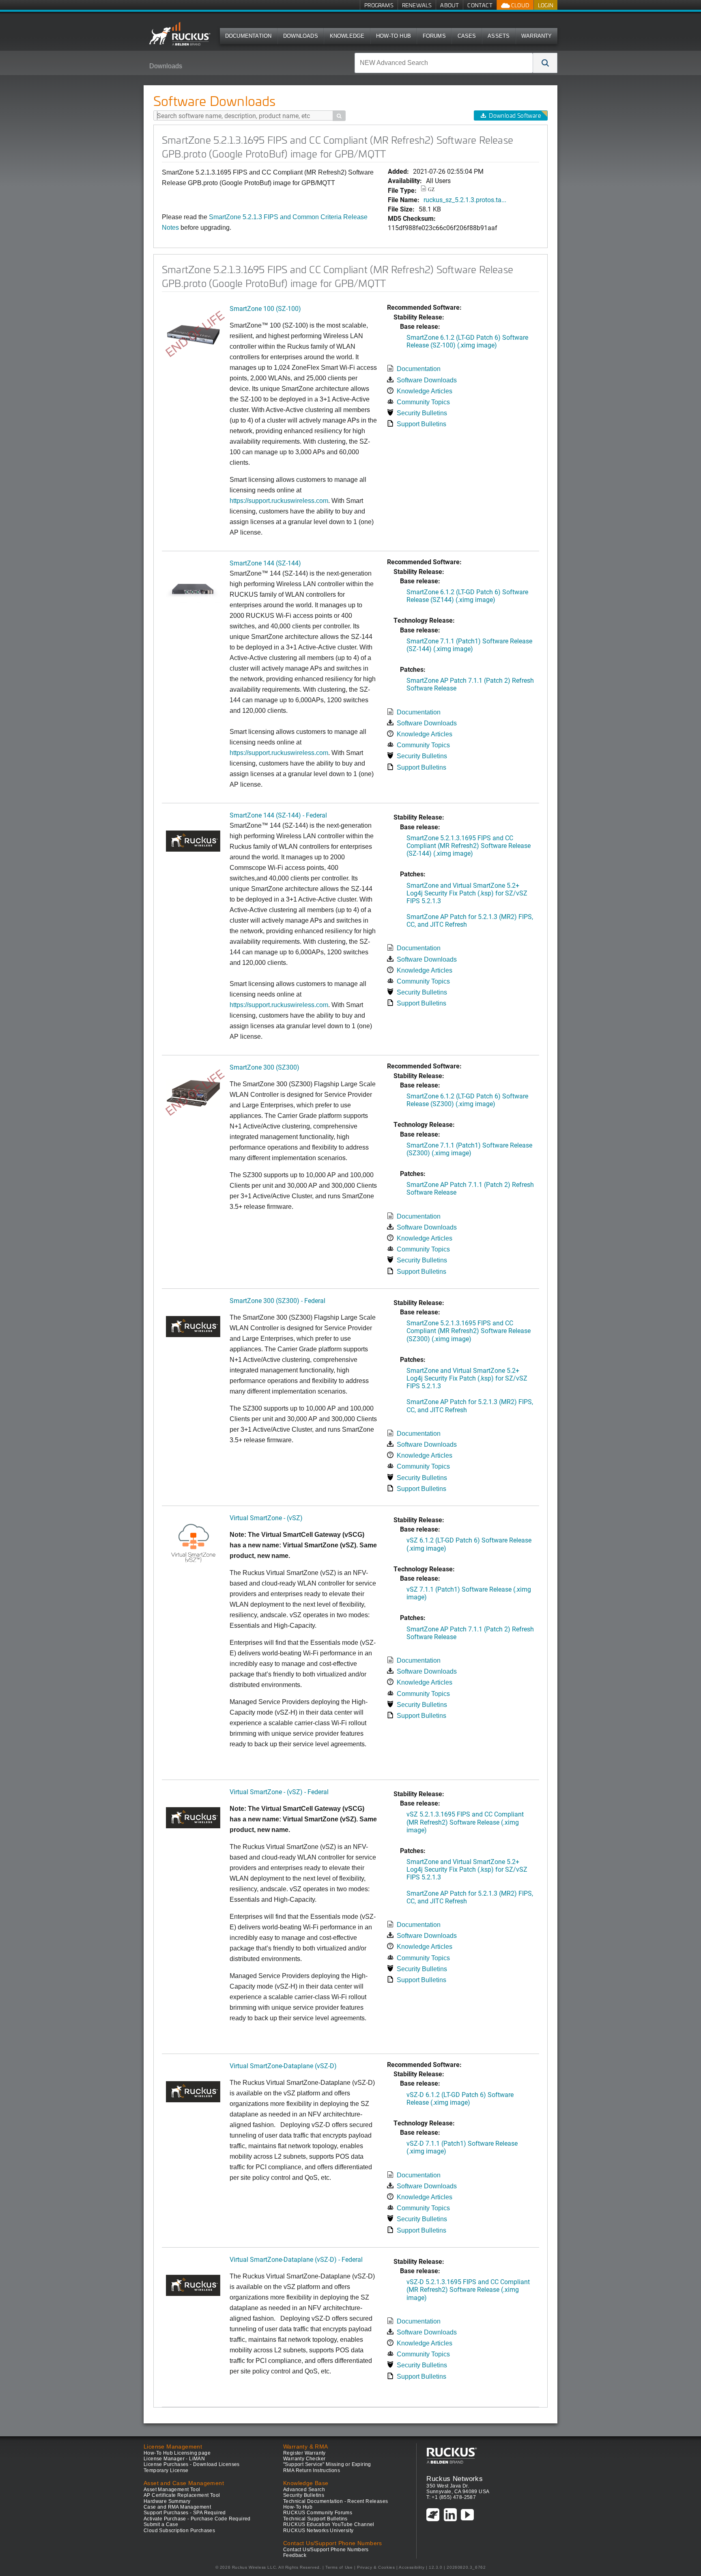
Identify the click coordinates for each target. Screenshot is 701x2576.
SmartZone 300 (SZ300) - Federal (277, 1300)
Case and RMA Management (177, 2507)
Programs (379, 5)
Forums (434, 36)
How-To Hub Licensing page (177, 2453)
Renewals (417, 5)
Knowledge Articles (425, 391)
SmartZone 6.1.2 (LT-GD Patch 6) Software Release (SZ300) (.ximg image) (467, 1100)
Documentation (248, 36)
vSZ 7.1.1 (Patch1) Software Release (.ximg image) (469, 1593)
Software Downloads (427, 380)
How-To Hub (394, 36)
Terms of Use (339, 2567)
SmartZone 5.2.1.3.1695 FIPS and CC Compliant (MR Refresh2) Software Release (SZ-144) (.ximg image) (469, 845)
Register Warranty (304, 2453)
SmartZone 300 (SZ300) (264, 1067)
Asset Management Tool (172, 2490)
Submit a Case (161, 2524)
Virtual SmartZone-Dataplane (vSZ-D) (283, 2066)
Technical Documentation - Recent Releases (335, 2501)
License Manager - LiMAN (174, 2459)
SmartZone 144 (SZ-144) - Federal (278, 815)
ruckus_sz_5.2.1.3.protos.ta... (465, 200)
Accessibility (412, 2567)
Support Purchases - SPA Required (185, 2513)
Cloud (520, 5)
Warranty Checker (304, 2459)
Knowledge (347, 36)
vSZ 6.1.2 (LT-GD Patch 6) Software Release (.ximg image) (469, 1544)
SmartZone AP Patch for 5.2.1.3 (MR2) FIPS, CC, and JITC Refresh (470, 920)
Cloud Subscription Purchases (179, 2531)
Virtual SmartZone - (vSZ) (266, 1518)
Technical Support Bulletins (315, 2519)
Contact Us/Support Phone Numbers (326, 2550)
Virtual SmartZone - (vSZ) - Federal (279, 1792)
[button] (545, 63)
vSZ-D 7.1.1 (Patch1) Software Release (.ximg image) (462, 2147)
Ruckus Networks (455, 2479)
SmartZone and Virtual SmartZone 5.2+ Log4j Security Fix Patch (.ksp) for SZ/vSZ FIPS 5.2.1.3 (467, 893)
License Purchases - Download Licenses (192, 2464)
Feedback (295, 2555)
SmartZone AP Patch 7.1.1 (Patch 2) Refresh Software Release (470, 684)
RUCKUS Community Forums (318, 2513)
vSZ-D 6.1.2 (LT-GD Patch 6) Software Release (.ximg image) (460, 2098)
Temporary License (166, 2470)
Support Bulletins (421, 424)
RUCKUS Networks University (318, 2531)
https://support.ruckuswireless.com (279, 753)
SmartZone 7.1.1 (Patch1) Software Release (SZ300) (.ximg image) (469, 1149)
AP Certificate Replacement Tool (182, 2495)
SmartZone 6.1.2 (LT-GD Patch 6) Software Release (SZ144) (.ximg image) (467, 595)
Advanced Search (304, 2490)
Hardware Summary (167, 2501)
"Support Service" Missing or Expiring (327, 2464)
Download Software (515, 115)
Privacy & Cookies (376, 2567)
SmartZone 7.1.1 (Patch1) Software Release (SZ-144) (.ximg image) (469, 645)
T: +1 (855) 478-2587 (451, 2497)
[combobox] (444, 63)
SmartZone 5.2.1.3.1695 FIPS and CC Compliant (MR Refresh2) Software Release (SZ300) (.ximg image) (469, 1330)
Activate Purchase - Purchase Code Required (197, 2519)
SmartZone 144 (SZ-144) (265, 563)
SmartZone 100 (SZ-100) (265, 308)
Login (546, 5)
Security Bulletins (422, 413)
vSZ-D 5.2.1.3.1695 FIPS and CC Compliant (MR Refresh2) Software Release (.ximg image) (468, 2289)
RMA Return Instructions (312, 2470)
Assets (499, 36)
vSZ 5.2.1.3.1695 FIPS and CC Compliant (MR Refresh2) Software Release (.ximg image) (465, 1822)
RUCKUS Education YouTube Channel (329, 2524)
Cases (467, 36)
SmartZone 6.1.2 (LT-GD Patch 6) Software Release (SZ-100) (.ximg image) (467, 341)
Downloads (301, 36)
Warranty (537, 36)
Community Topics (423, 402)
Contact (480, 5)
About (449, 5)
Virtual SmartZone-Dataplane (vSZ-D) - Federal (296, 2259)
